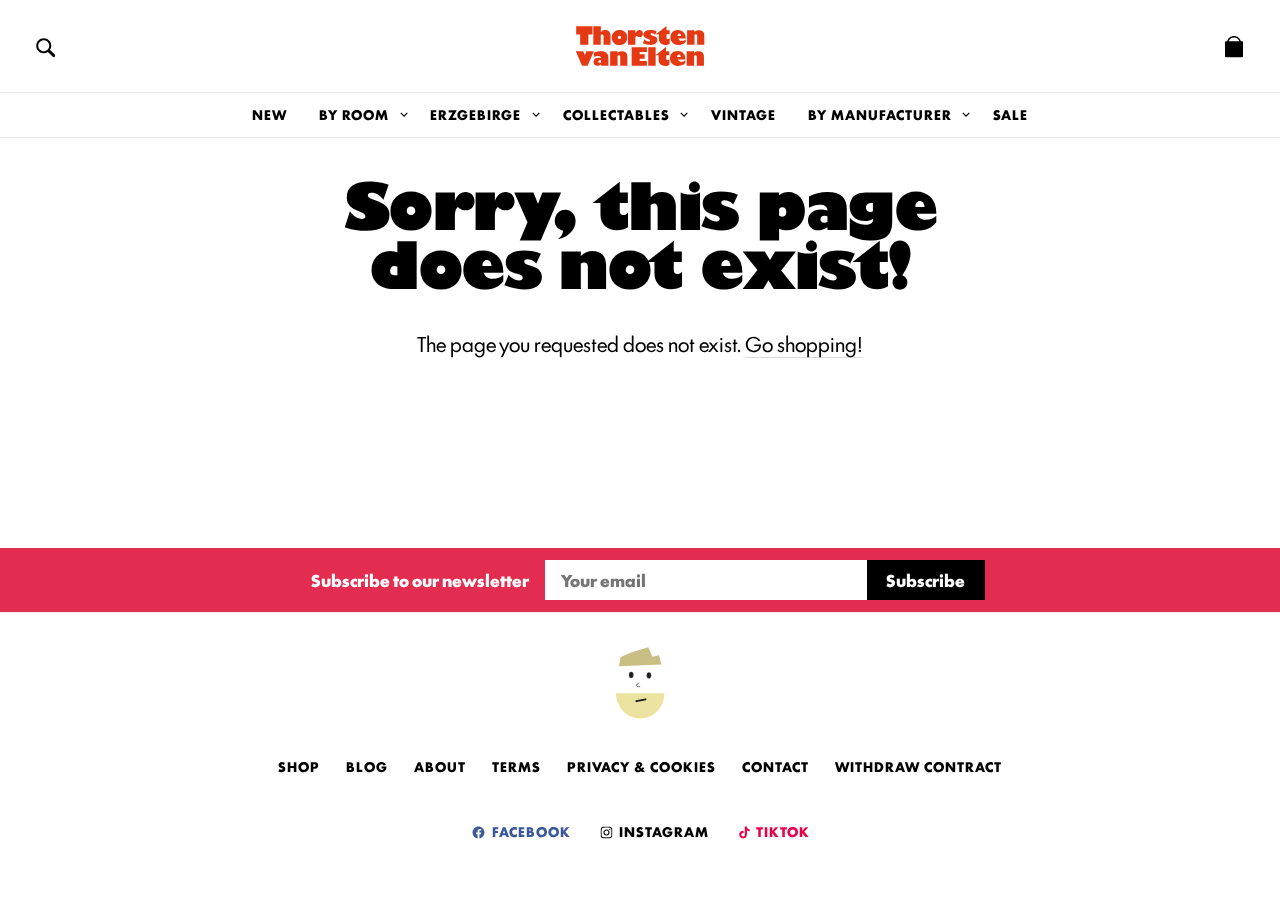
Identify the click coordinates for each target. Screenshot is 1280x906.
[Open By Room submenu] (403, 115)
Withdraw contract (918, 766)
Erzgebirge (475, 114)
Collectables (616, 114)
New (269, 114)
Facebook (529, 831)
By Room (354, 114)
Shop (299, 766)
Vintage (743, 114)
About (440, 766)
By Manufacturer (880, 114)
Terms (516, 766)
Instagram (662, 831)
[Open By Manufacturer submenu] (966, 115)
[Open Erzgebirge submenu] (535, 115)
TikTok (781, 831)
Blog (367, 766)
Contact (775, 766)
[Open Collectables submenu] (684, 115)
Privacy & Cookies (641, 766)
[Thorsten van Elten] (640, 46)
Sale (1010, 114)
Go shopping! (804, 343)
